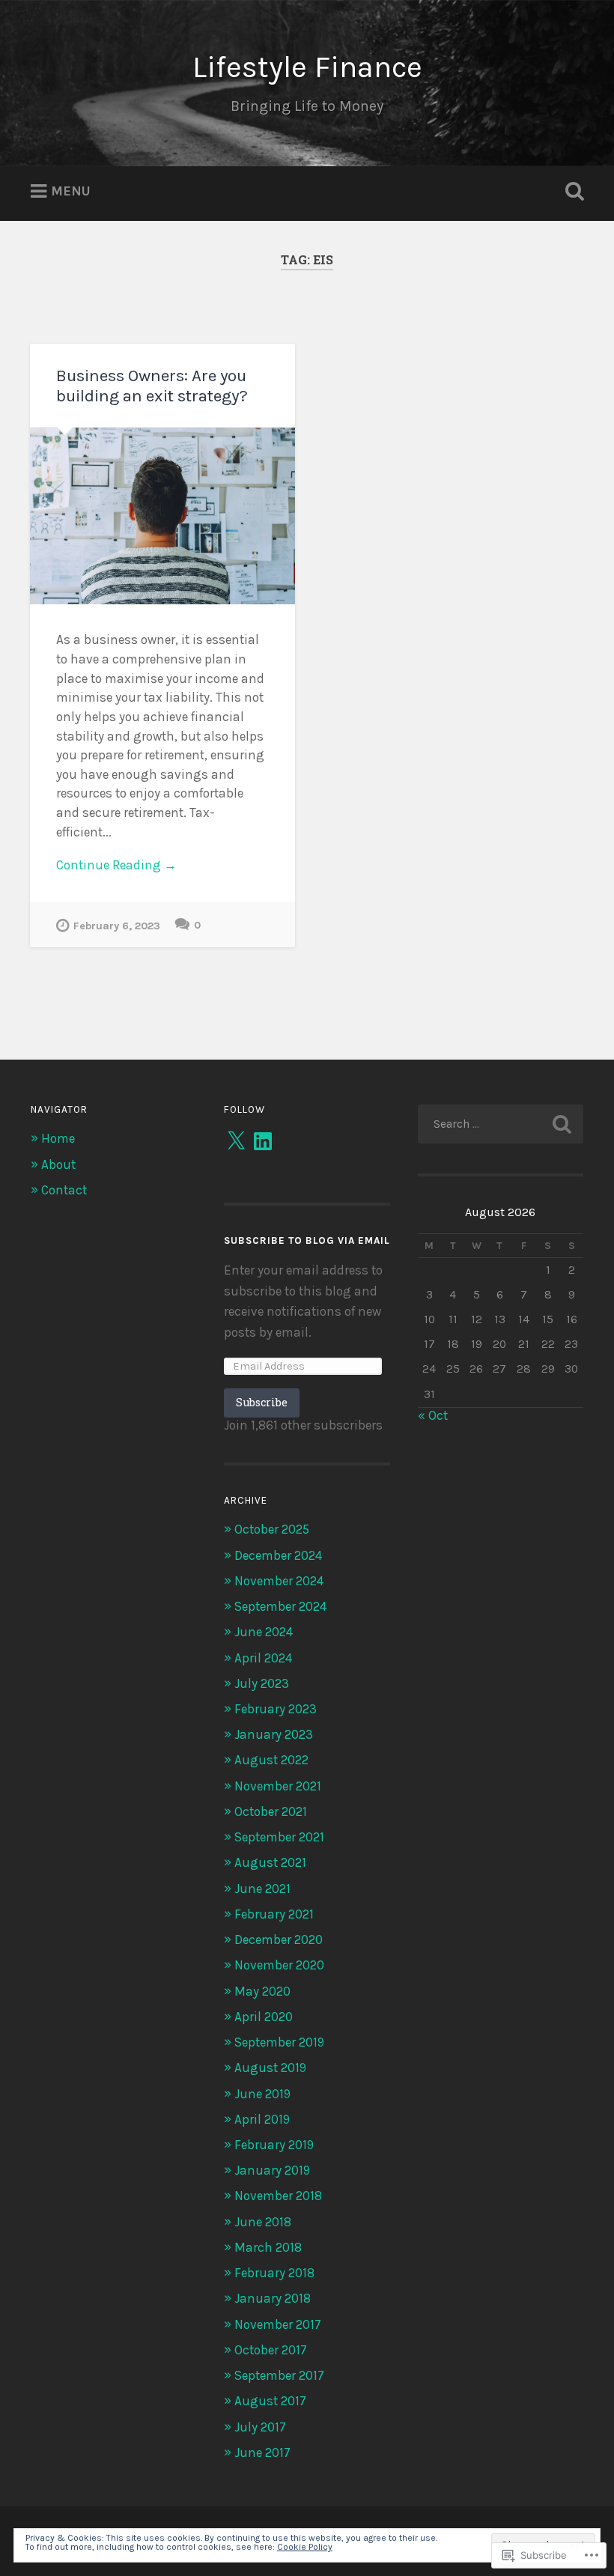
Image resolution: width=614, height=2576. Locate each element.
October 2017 (271, 2350)
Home (58, 1138)
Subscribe (262, 1402)
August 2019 (270, 2068)
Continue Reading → (116, 865)
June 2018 (263, 2222)
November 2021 (278, 1786)
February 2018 (274, 2273)
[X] (236, 1141)
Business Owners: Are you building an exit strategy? (152, 386)
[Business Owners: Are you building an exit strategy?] (162, 516)
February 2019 (274, 2145)
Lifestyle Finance (307, 67)
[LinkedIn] (263, 1141)
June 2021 (262, 1889)
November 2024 (279, 1581)
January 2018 (273, 2298)
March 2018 (268, 2247)
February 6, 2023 (117, 926)
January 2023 (274, 1734)
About (58, 1164)
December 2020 (279, 1939)
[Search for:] (501, 1124)
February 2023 (276, 1709)
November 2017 (278, 2324)
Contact (64, 1190)
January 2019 (272, 2170)
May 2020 (262, 1991)
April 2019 (262, 2119)
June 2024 (264, 1632)
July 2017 (260, 2427)
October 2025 (272, 1529)
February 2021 (274, 1914)
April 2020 (264, 2017)
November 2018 (278, 2196)
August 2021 (270, 1862)
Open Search (571, 192)
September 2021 (279, 1837)
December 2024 (278, 1555)
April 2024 (263, 1658)
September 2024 (280, 1606)
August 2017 (270, 2401)
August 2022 (271, 1760)
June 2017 (262, 2452)
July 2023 (262, 1683)
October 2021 (271, 1811)
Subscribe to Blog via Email (307, 1240)
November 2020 (279, 1965)
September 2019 (279, 2042)
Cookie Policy (305, 2547)
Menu (71, 191)
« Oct (433, 1415)
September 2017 (279, 2375)
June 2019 (262, 2094)
